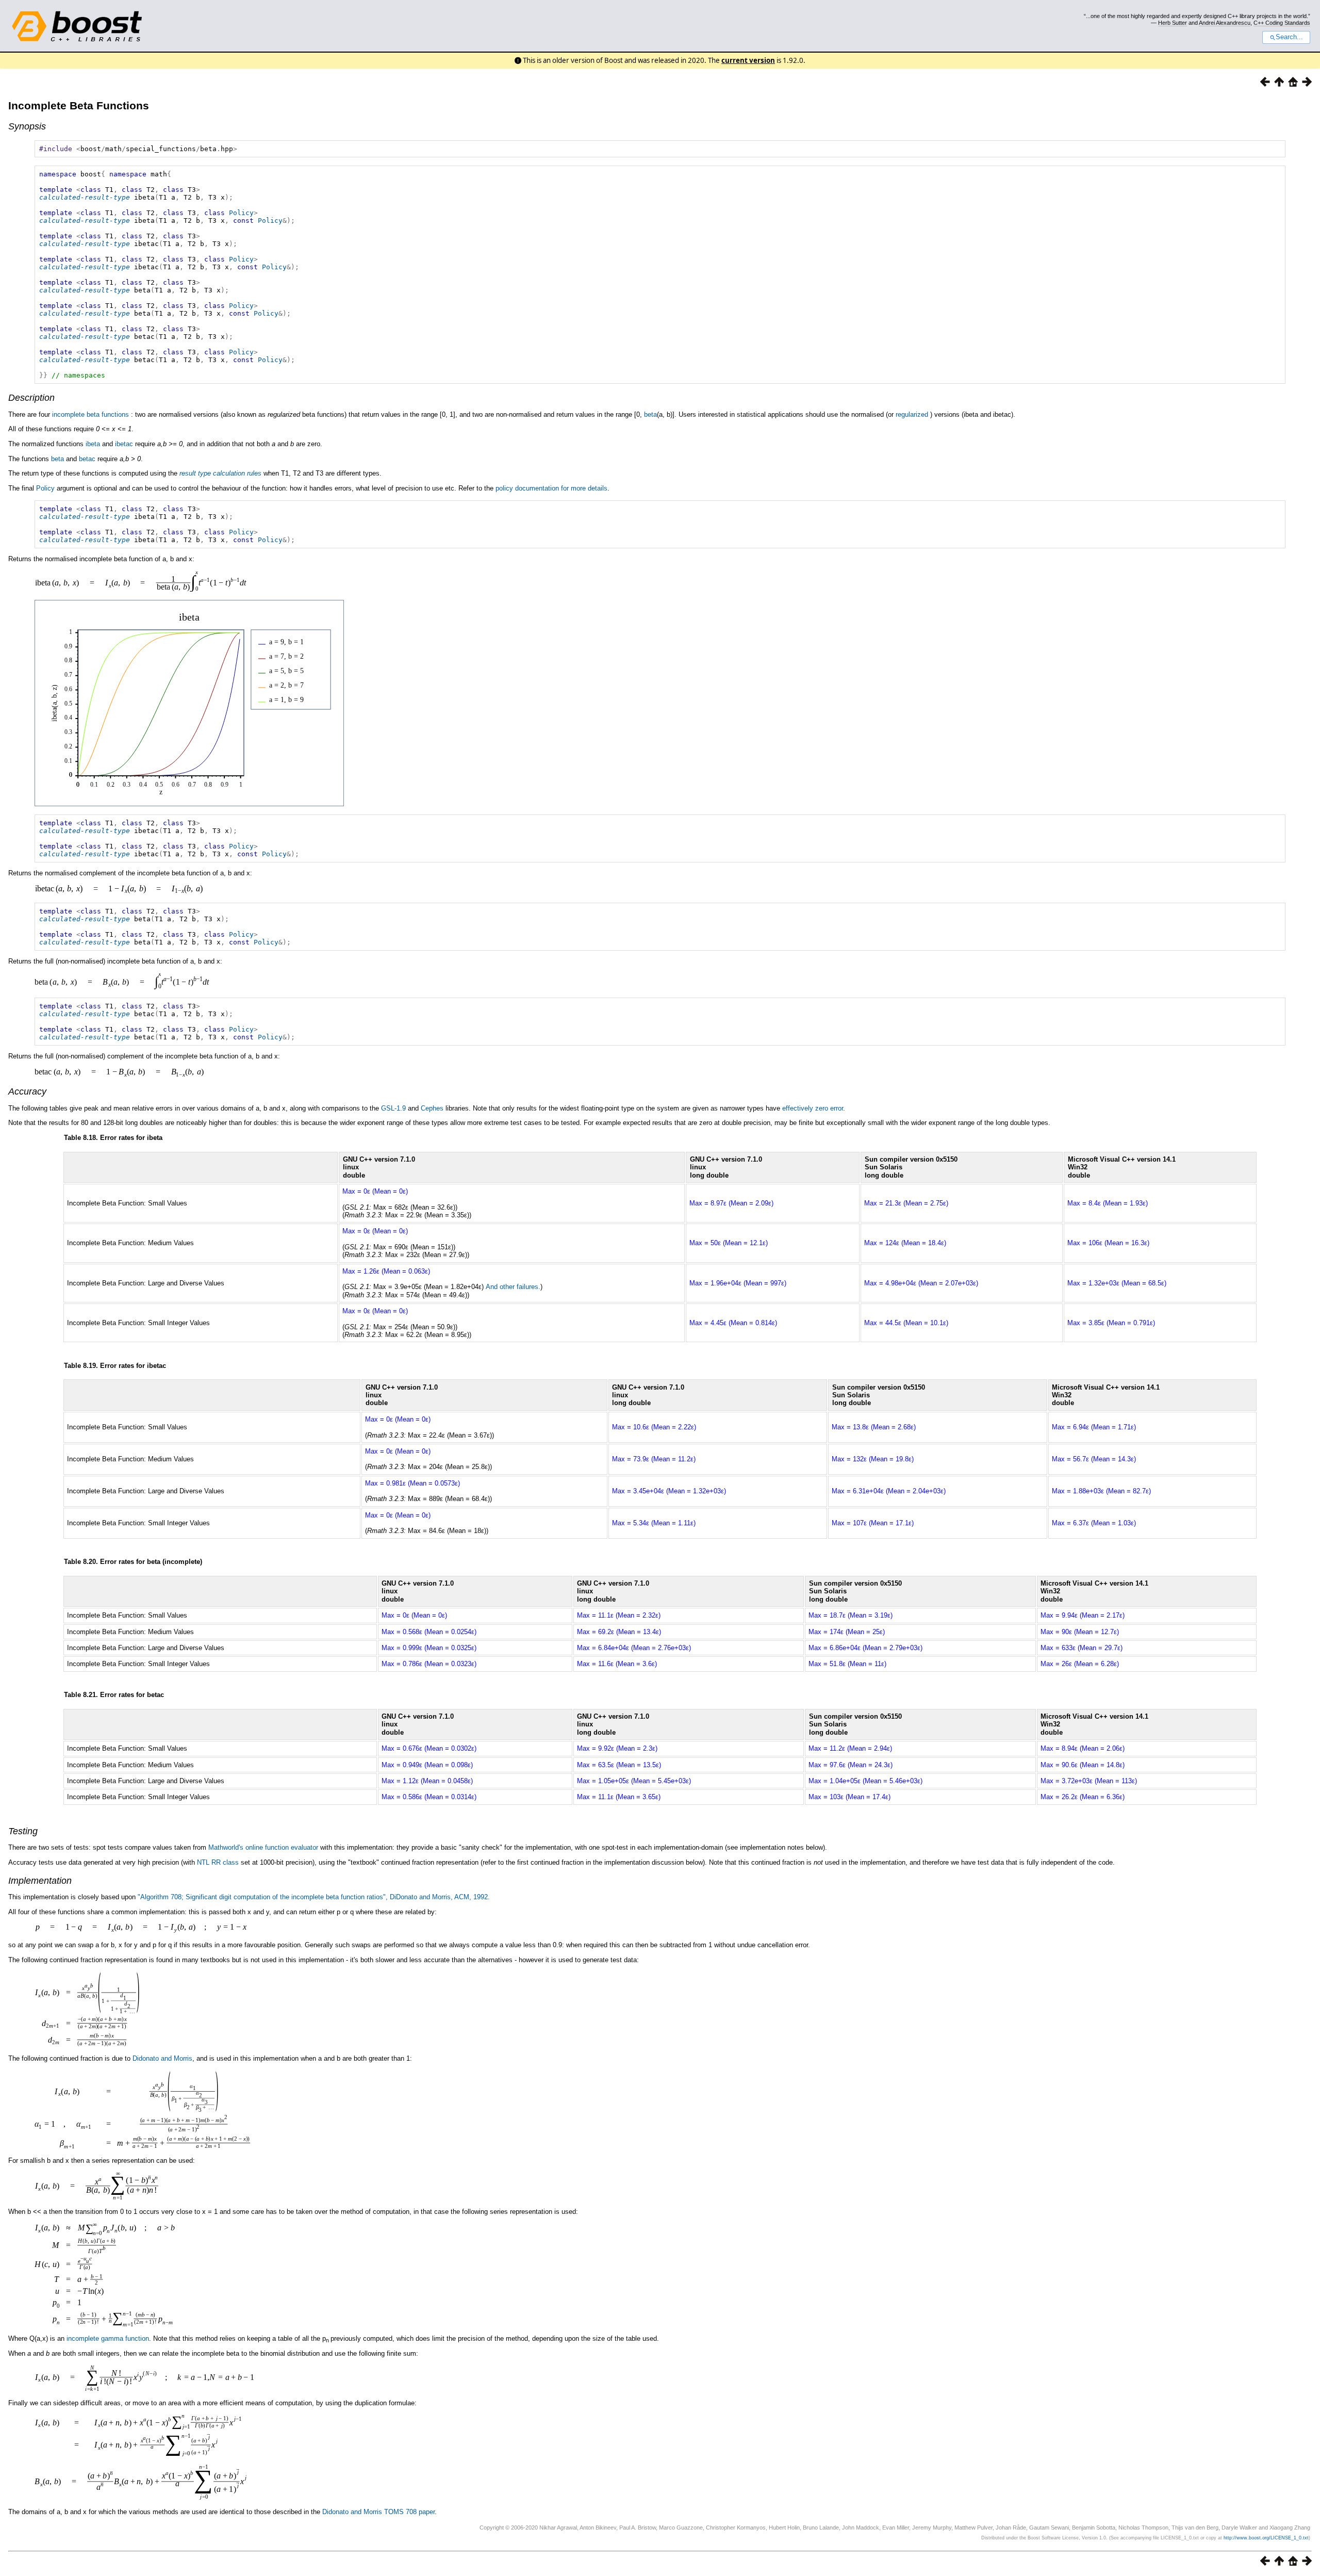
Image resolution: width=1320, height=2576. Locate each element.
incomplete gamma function (108, 2338)
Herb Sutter (1173, 23)
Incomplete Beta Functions (79, 105)
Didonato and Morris (162, 2058)
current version (748, 60)
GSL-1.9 (393, 1108)
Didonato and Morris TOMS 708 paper (378, 2512)
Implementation (40, 1881)
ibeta (93, 444)
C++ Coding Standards (1282, 23)
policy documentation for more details (551, 488)
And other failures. (513, 1287)
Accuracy (27, 1091)
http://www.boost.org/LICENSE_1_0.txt (1266, 2538)
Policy (241, 213)
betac (87, 459)
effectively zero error (813, 1108)
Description (31, 398)
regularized (912, 414)
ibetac (124, 444)
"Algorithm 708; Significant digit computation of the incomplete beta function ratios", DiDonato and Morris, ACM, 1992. (314, 1897)
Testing (23, 1831)
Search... (1289, 37)
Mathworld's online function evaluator (263, 1847)
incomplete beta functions (90, 414)
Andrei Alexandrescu (1225, 23)
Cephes (432, 1108)
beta (650, 414)
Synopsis (27, 126)
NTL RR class (218, 1862)
